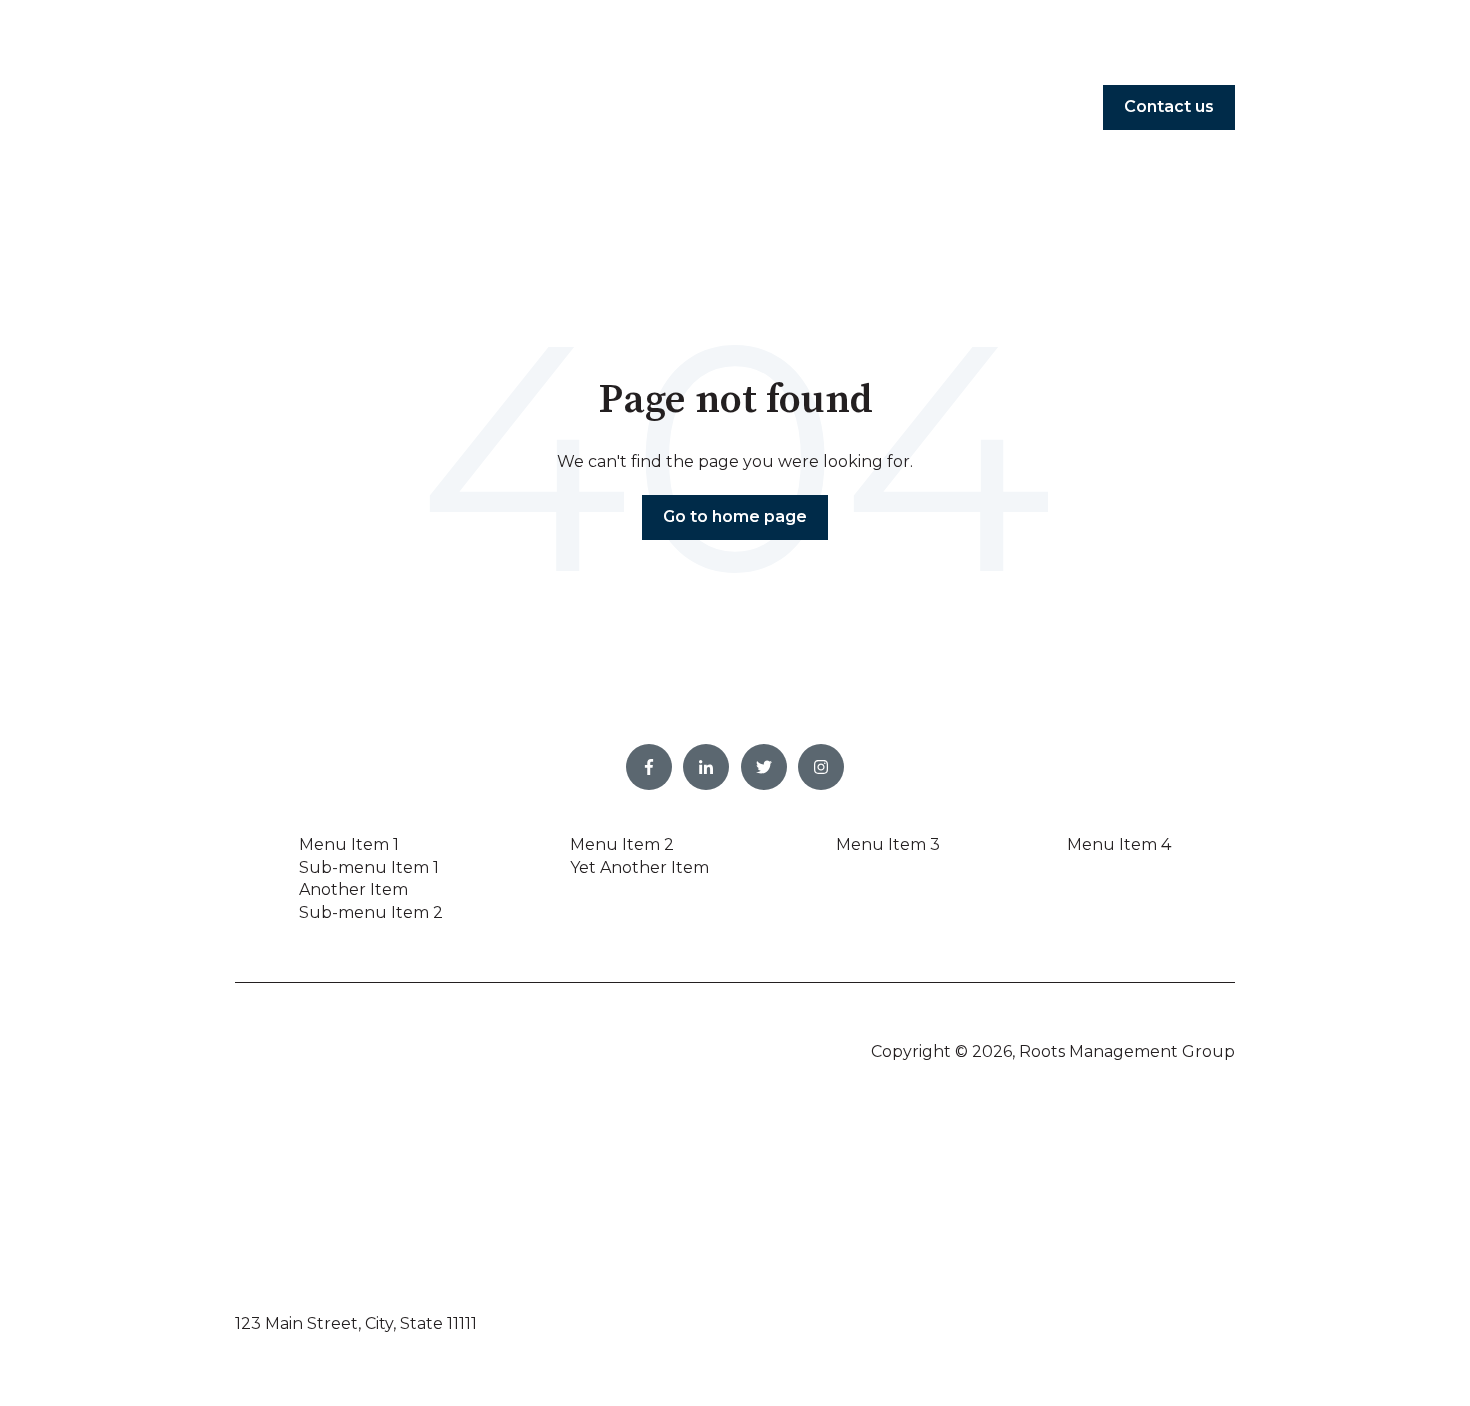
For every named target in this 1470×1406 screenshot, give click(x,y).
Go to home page (735, 516)
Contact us (1169, 106)
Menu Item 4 (1119, 844)
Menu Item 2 (622, 844)
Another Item (353, 889)
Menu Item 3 (888, 844)
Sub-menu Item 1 (369, 867)
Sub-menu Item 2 (371, 912)
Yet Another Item (639, 867)
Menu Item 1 (349, 844)
